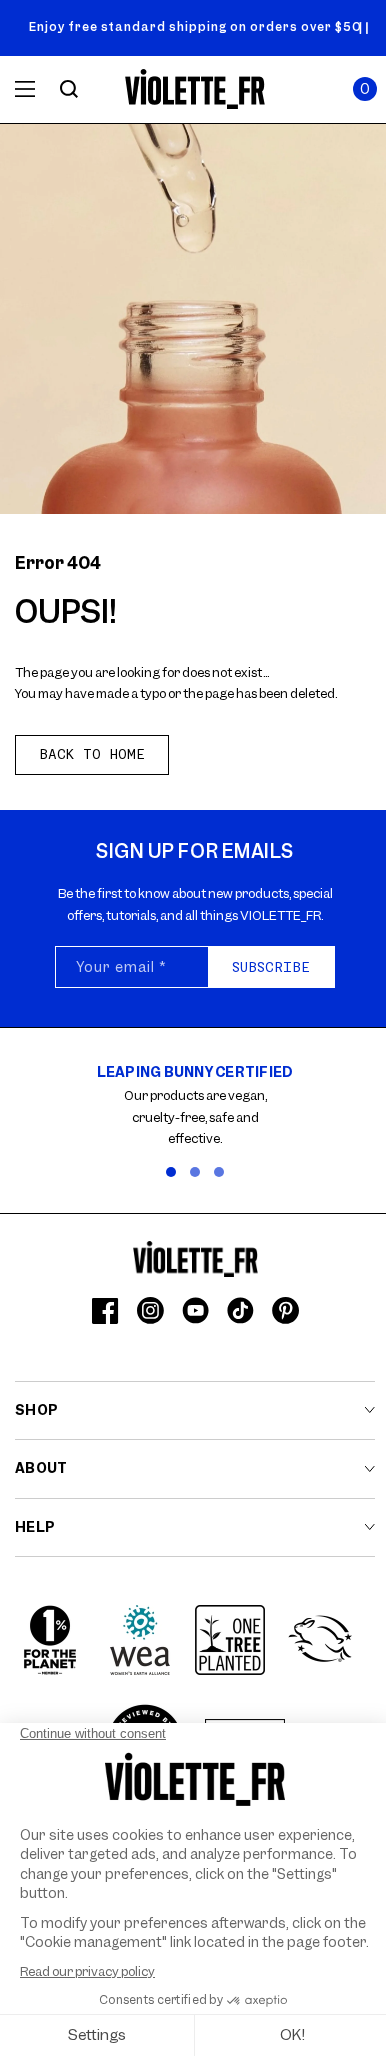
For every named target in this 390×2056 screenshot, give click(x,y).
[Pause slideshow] (364, 28)
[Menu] (25, 89)
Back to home (92, 754)
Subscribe (271, 967)
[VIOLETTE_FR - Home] (195, 89)
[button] (365, 89)
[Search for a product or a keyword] (69, 89)
